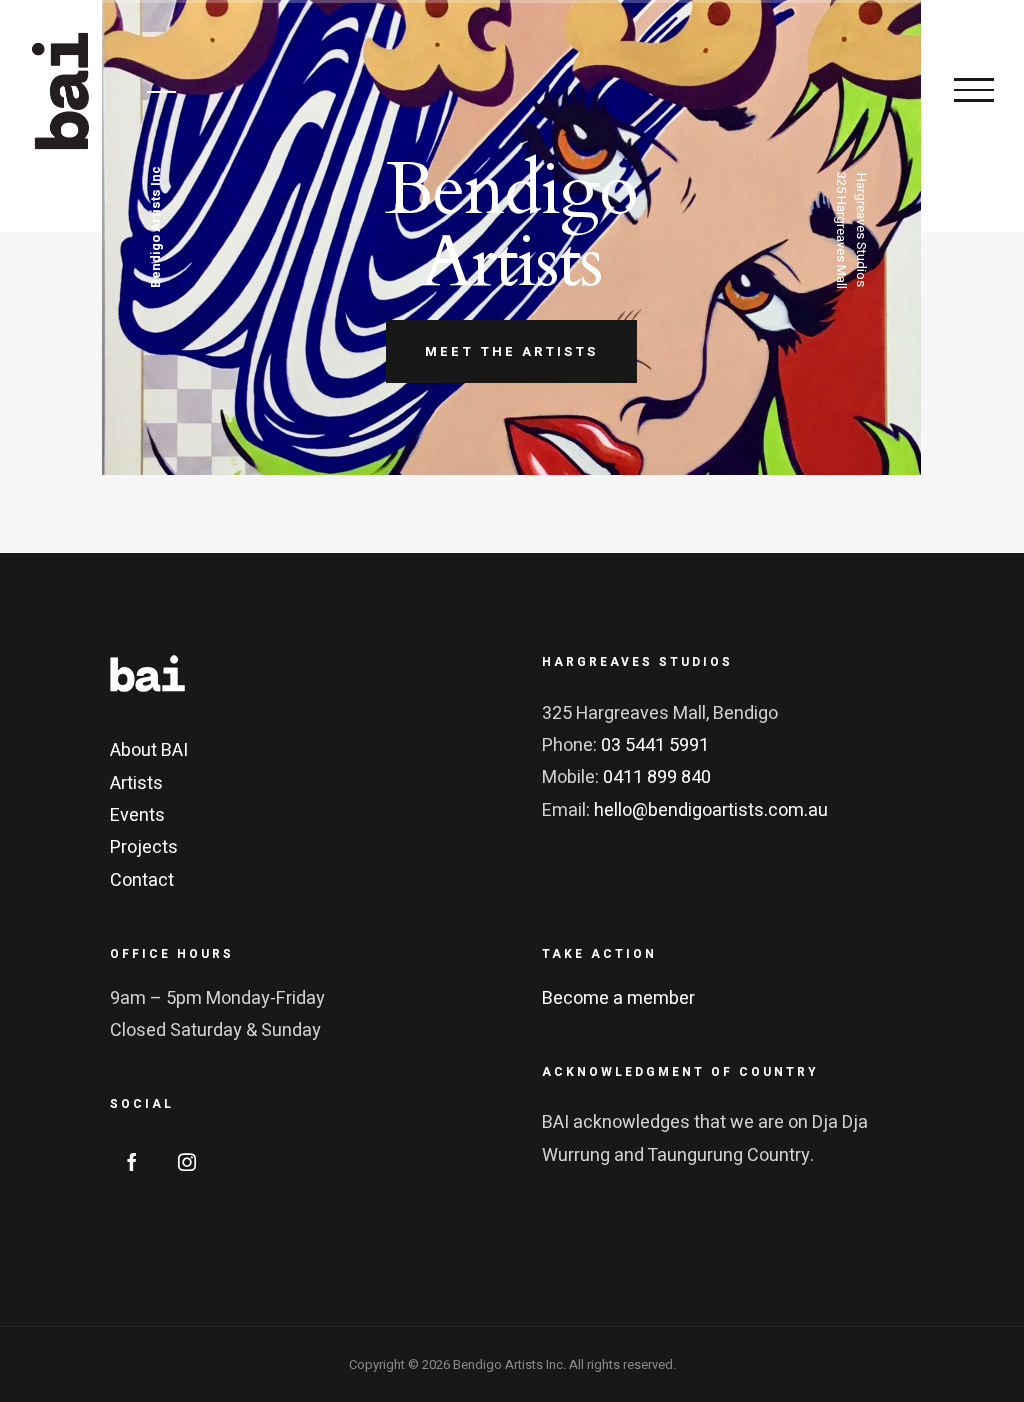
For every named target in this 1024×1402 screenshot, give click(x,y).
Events (137, 815)
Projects (144, 847)
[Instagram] (187, 1162)
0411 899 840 (657, 777)
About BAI (149, 750)
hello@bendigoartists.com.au (711, 810)
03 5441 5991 (655, 745)
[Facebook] (132, 1162)
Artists (136, 783)
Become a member (618, 998)
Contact (142, 880)
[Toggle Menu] (974, 90)
